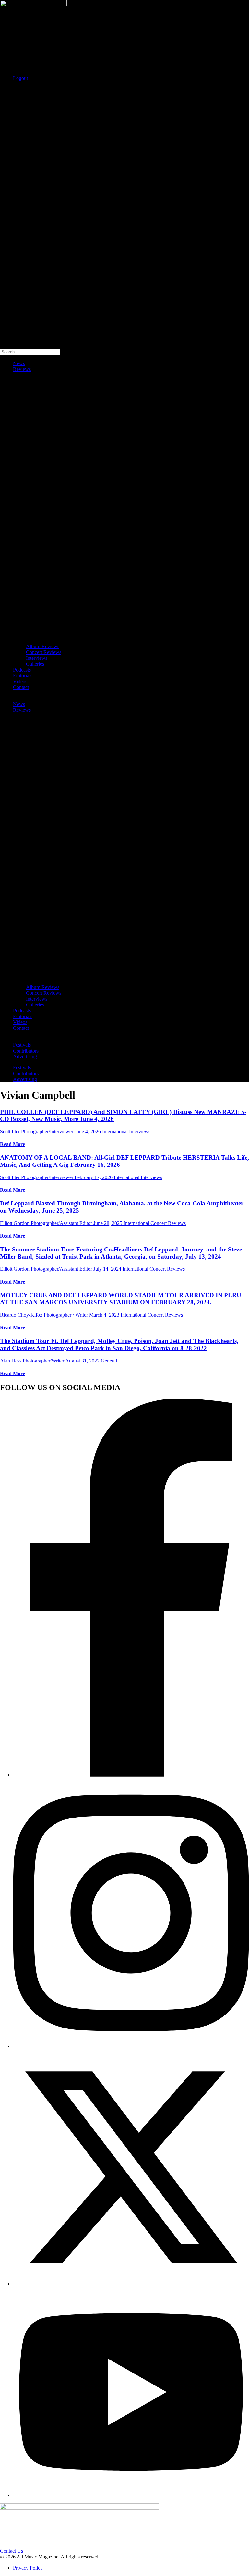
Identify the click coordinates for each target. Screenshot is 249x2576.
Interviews (37, 658)
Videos (20, 681)
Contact (21, 687)
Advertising (25, 1057)
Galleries (35, 664)
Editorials (23, 676)
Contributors (26, 1051)
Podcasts (22, 670)
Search (7, 89)
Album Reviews (43, 646)
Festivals (22, 1045)
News (19, 363)
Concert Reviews (44, 652)
